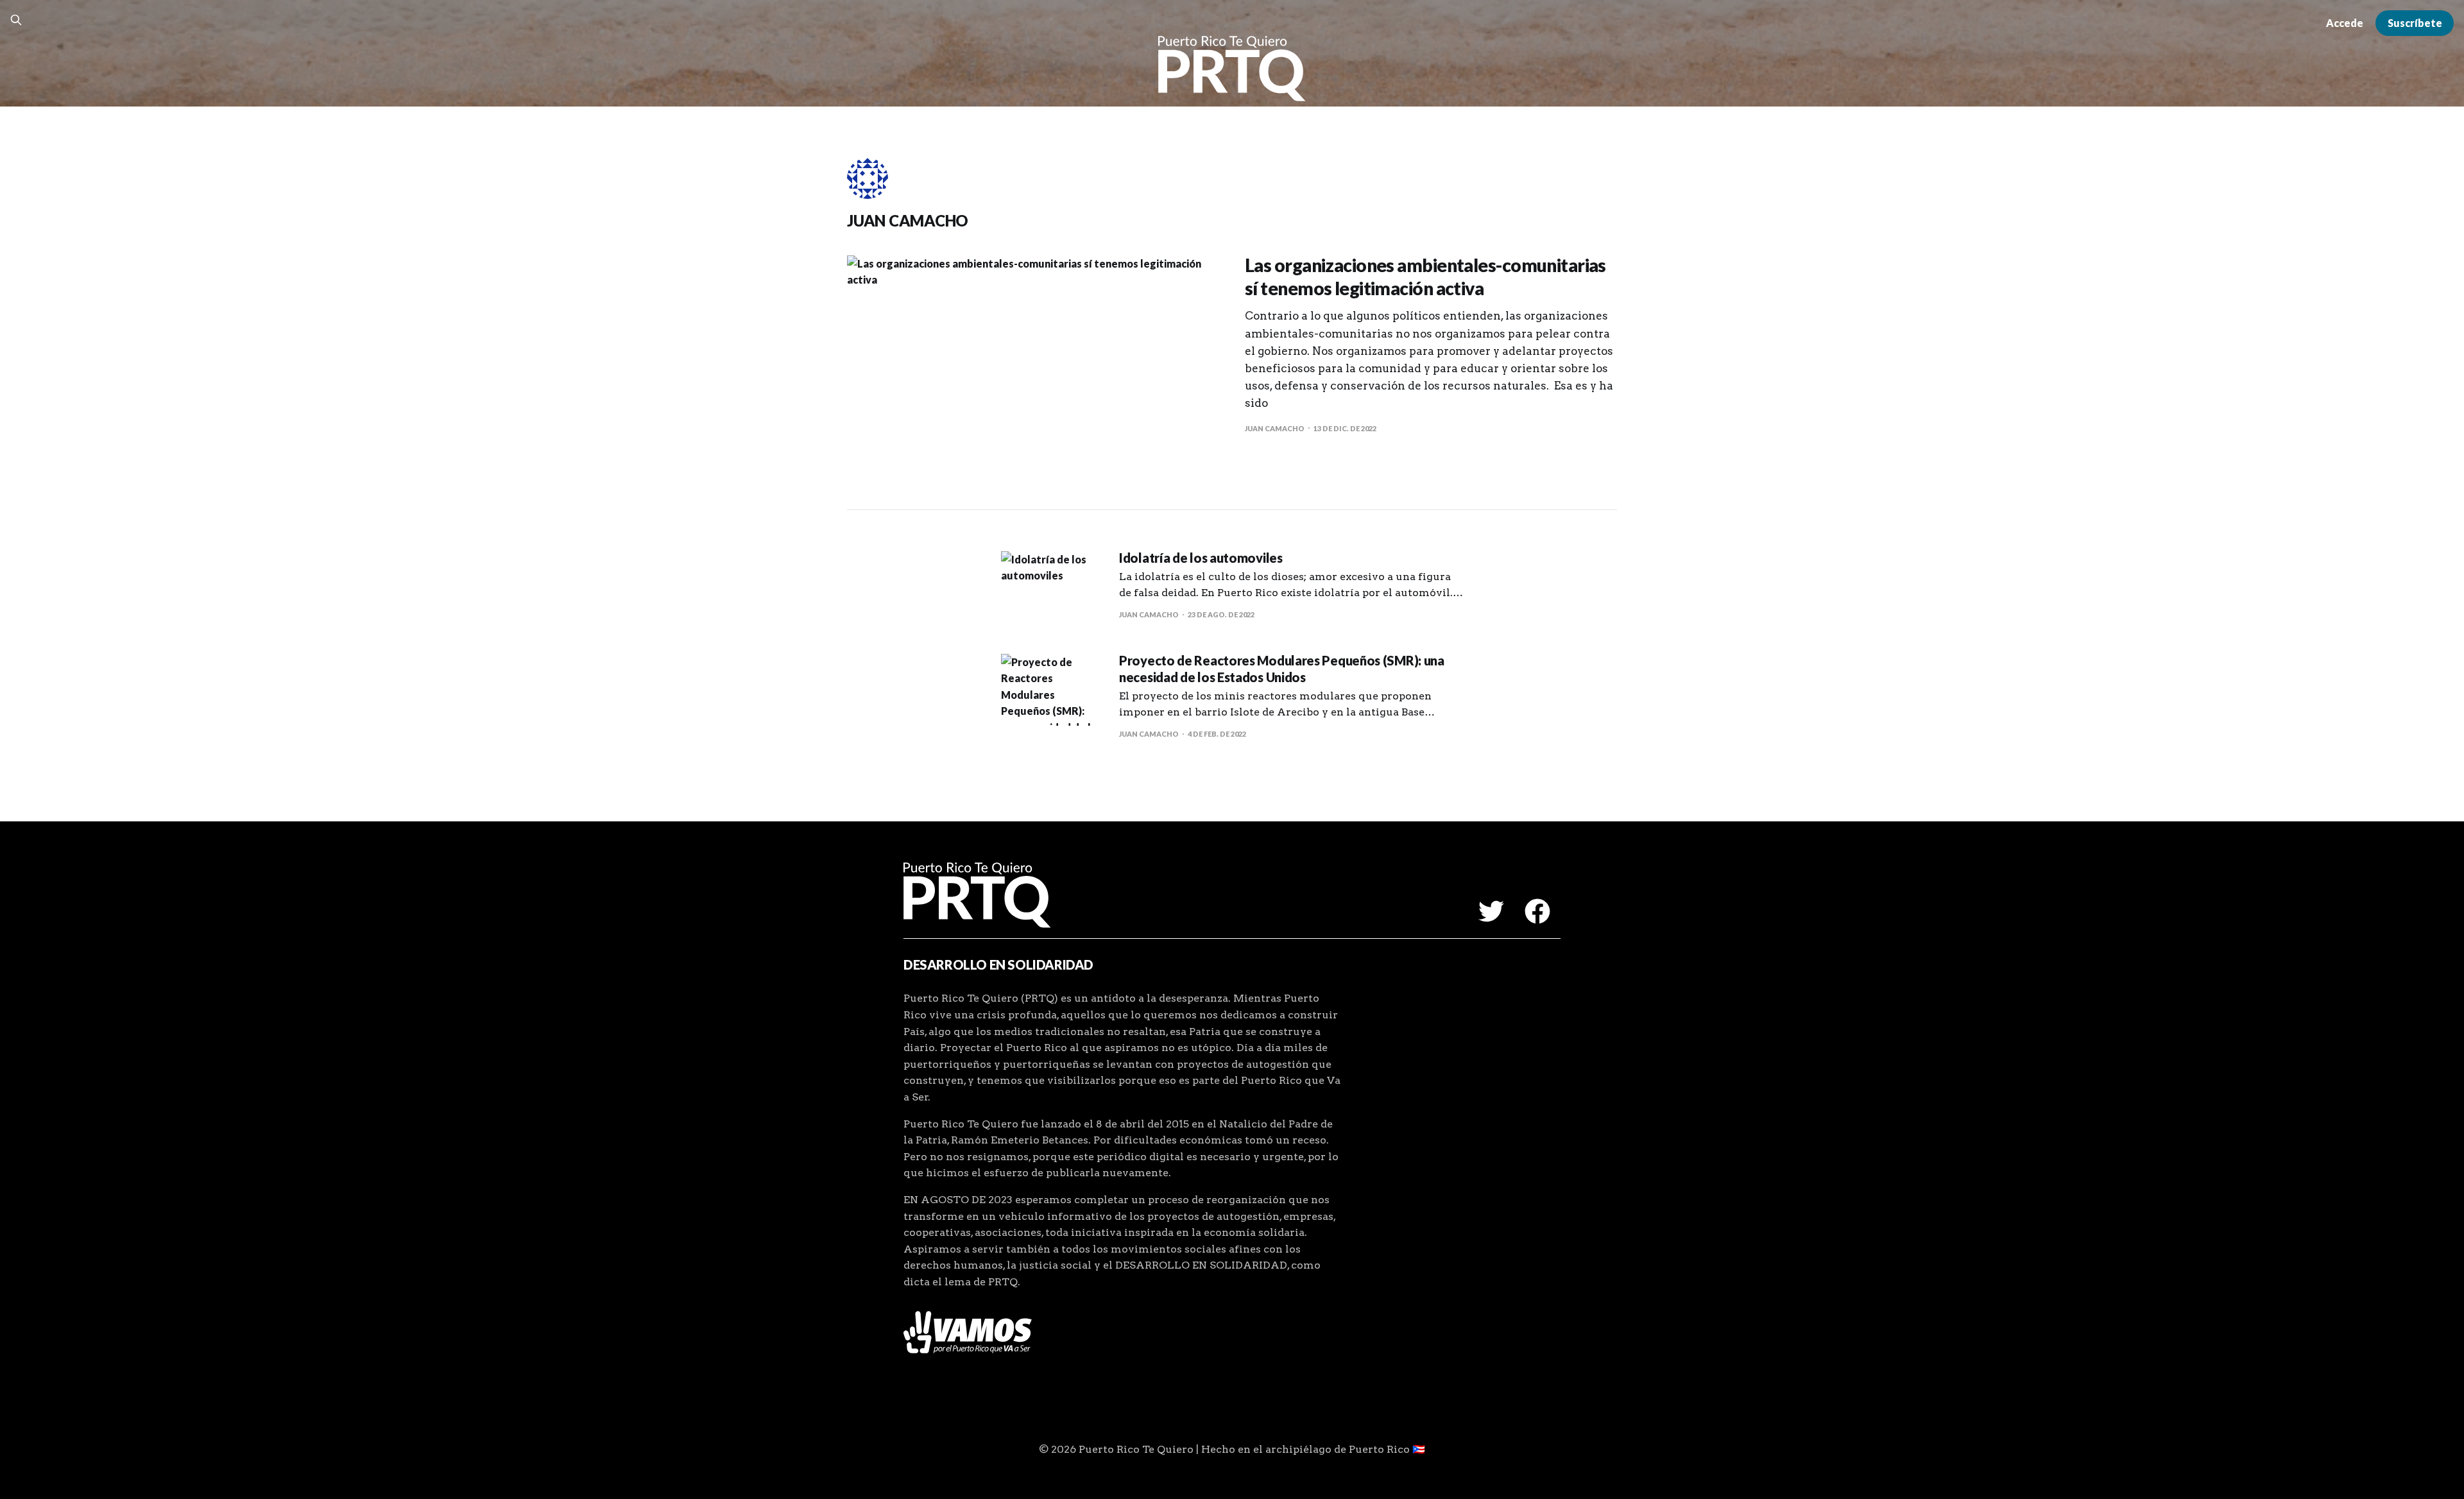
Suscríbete (2415, 23)
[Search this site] (16, 20)
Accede (2345, 23)
